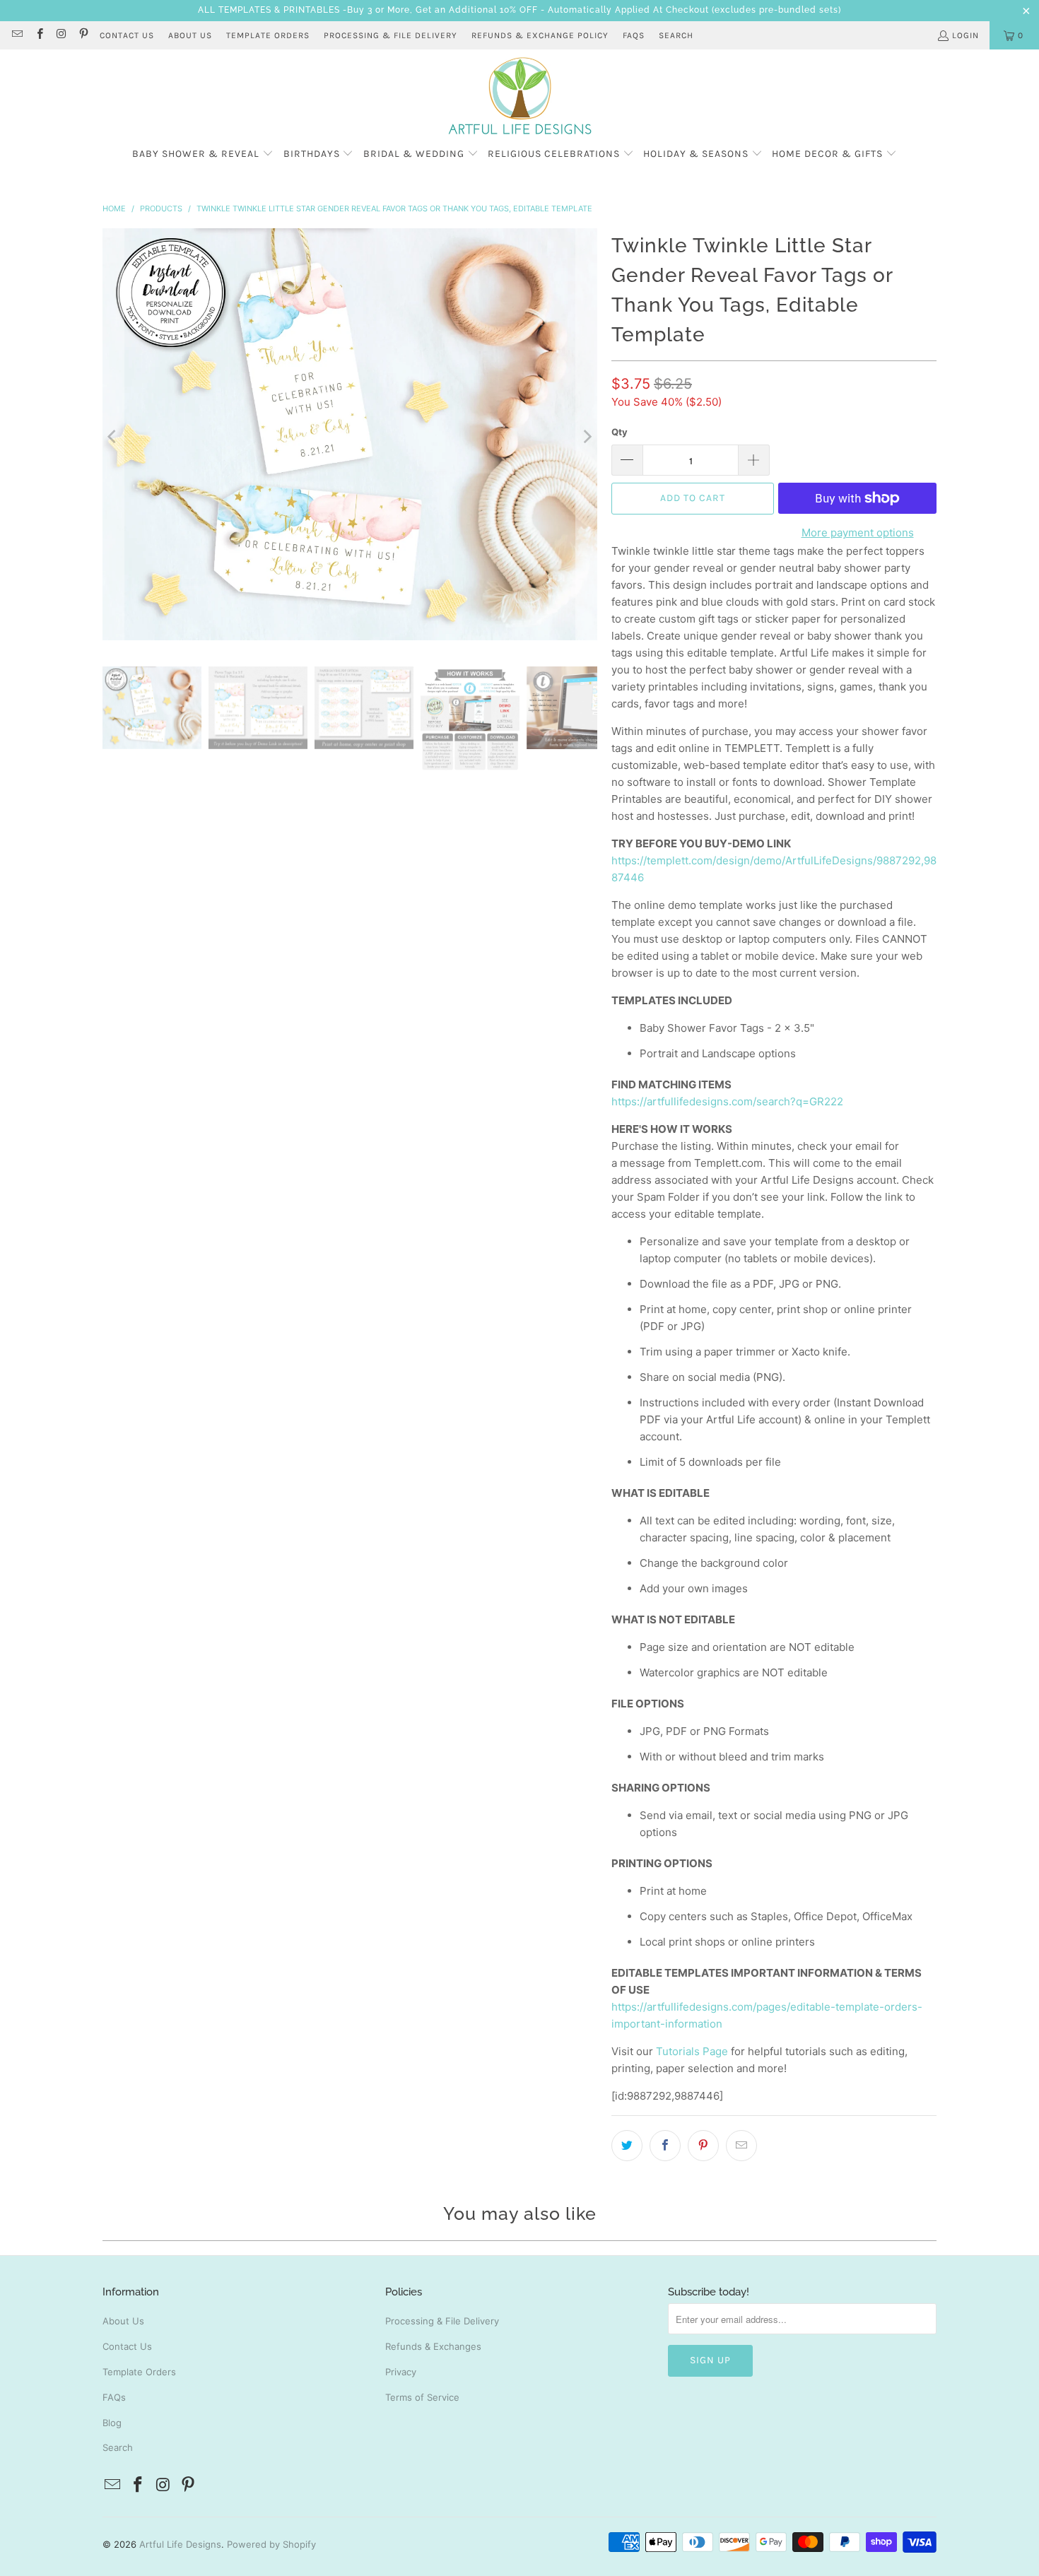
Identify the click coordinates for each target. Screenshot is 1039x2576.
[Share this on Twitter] (627, 2146)
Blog (112, 2423)
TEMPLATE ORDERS (268, 35)
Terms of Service (422, 2397)
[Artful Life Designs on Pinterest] (83, 35)
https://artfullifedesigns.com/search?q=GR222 (727, 1101)
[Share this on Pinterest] (703, 2146)
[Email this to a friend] (741, 2146)
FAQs (634, 35)
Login (965, 35)
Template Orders (139, 2372)
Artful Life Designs (180, 2544)
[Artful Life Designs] (520, 97)
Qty (620, 432)
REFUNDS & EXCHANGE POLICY (540, 35)
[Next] (587, 437)
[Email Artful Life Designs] (17, 35)
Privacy (401, 2372)
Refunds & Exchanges (433, 2346)
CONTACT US (127, 35)
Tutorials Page (692, 2051)
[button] (203, 154)
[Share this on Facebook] (665, 2146)
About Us (123, 2321)
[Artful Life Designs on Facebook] (39, 35)
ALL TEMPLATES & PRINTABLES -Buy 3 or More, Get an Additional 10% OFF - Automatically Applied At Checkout (453, 10)
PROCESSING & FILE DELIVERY (391, 35)
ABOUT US (190, 35)
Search (676, 35)
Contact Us (127, 2346)
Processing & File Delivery (442, 2321)
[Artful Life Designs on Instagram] (61, 35)
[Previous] (113, 437)
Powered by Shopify (271, 2544)
